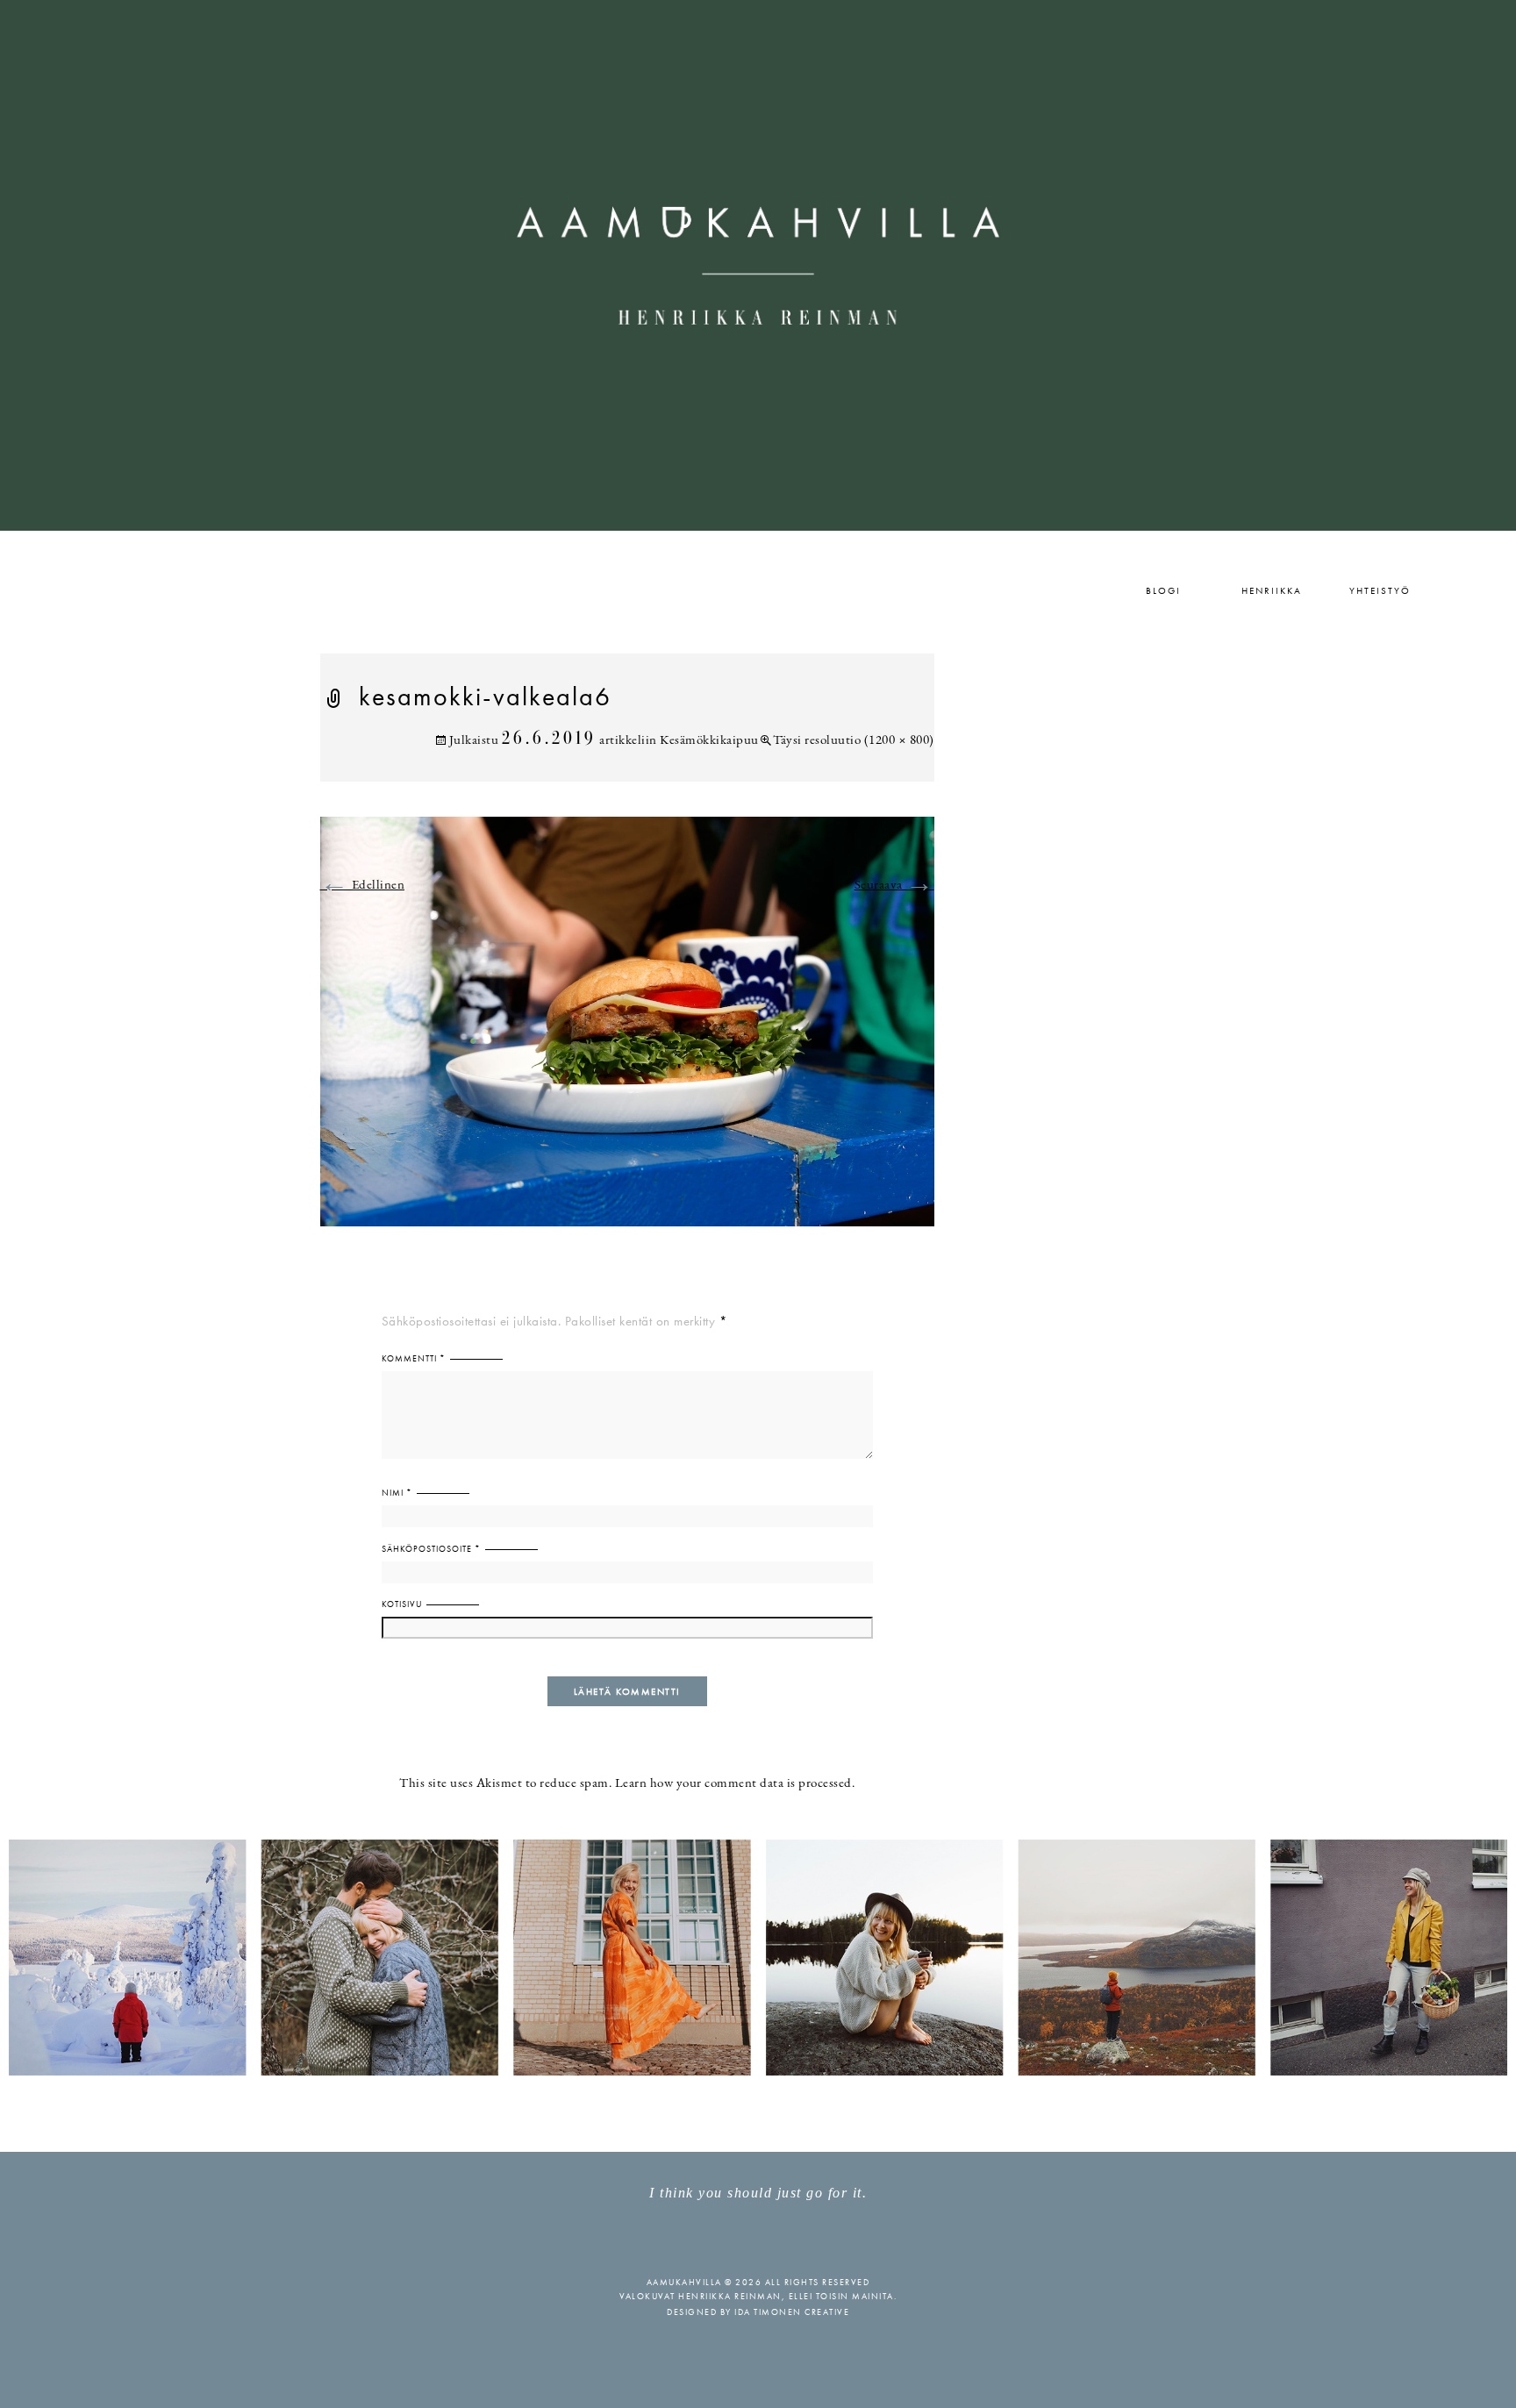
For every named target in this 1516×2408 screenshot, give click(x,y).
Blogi (1163, 590)
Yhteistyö (1380, 590)
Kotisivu (402, 1604)
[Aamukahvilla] (758, 265)
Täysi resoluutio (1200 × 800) (854, 741)
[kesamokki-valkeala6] (627, 1032)
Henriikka (1272, 590)
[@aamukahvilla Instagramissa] (758, 1957)
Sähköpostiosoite (431, 1549)
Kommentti (414, 1358)
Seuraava (894, 886)
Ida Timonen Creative (792, 2312)
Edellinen (363, 886)
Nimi (397, 1493)
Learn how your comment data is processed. (735, 1784)
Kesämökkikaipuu (709, 741)
